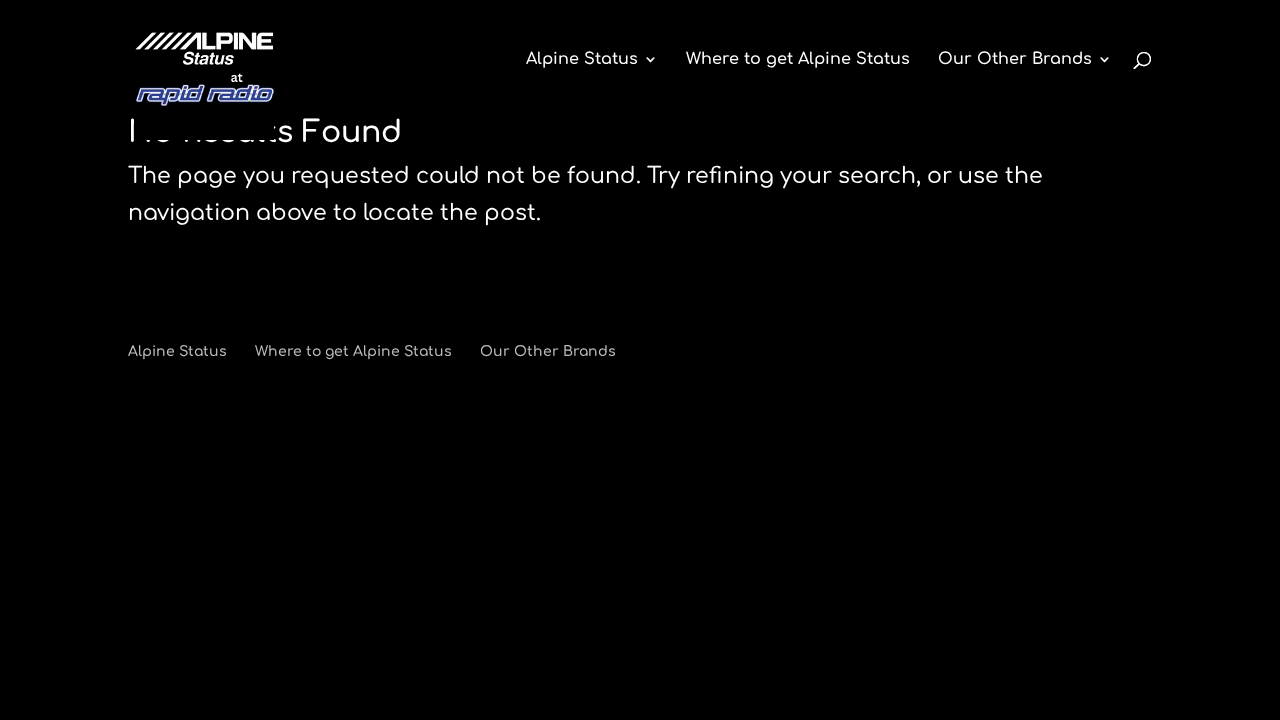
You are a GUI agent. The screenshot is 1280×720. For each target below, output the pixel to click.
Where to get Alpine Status (798, 60)
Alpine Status (582, 60)
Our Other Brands (1015, 60)
